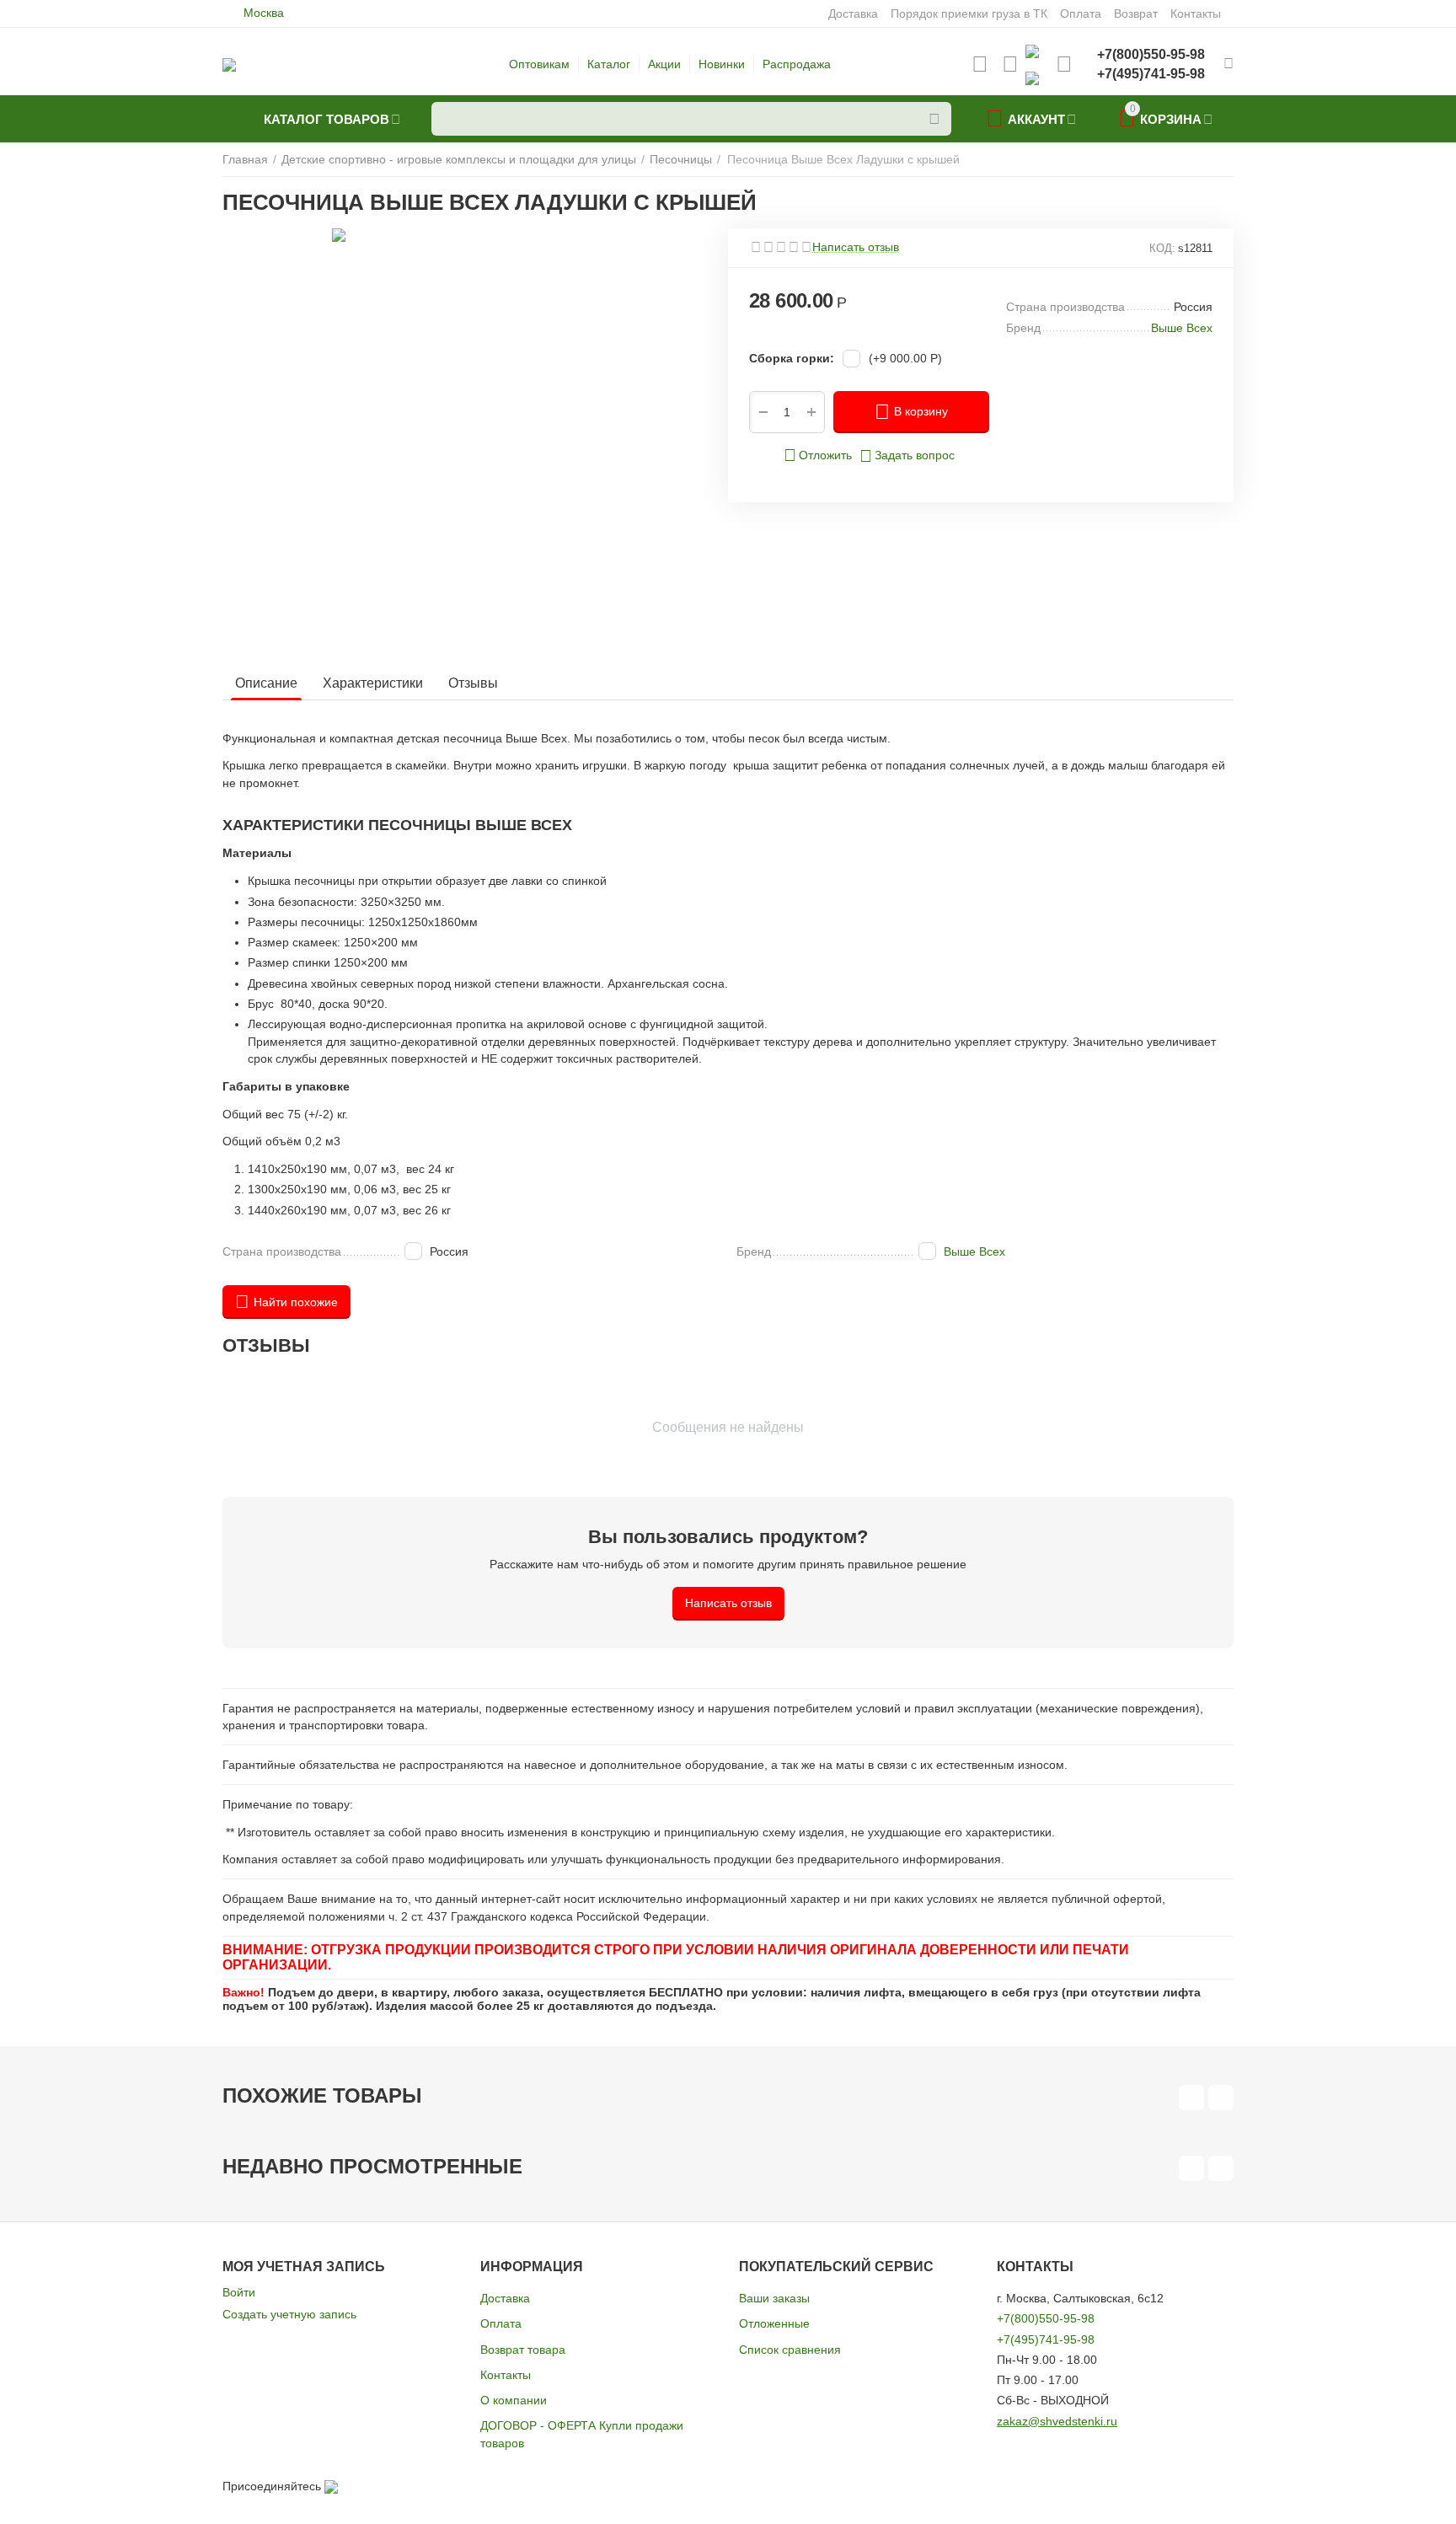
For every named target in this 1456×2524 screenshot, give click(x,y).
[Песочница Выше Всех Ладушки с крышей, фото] (490, 439)
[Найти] (934, 119)
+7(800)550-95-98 (1046, 2318)
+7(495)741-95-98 (1046, 2339)
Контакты (506, 2375)
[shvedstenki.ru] (229, 64)
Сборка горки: (792, 358)
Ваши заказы (774, 2298)
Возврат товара (523, 2350)
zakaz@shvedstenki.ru (1057, 2421)
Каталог (609, 64)
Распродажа (797, 64)
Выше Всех (974, 1251)
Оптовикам (539, 64)
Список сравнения (790, 2350)
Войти (239, 2292)
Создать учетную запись (289, 2314)
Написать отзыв (856, 247)
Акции (664, 64)
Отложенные (774, 2323)
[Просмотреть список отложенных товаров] (980, 64)
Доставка (505, 2298)
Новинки (722, 64)
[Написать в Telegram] (1032, 78)
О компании (514, 2400)
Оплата (501, 2323)
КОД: (1162, 248)
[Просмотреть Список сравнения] (1010, 64)
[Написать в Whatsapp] (1032, 51)
